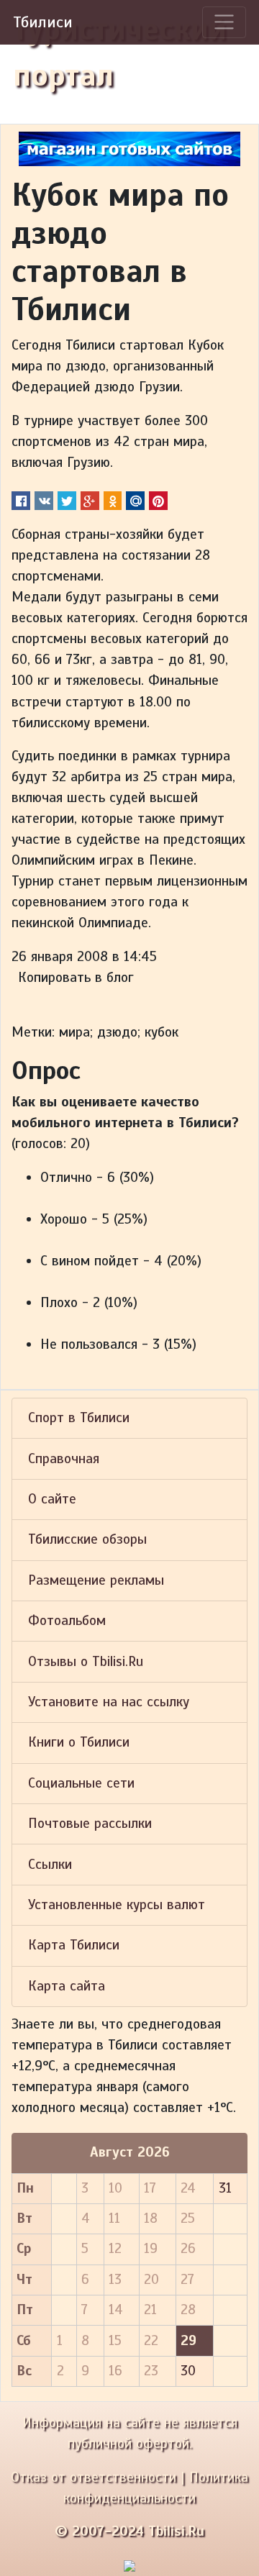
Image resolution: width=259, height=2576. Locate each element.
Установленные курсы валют (117, 1905)
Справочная (64, 1459)
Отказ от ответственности (94, 2477)
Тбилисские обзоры (87, 1539)
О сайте (52, 1499)
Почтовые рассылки (90, 1824)
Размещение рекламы (96, 1580)
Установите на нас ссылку (109, 1702)
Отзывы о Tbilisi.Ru (86, 1662)
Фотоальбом (67, 1621)
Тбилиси (43, 22)
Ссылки (50, 1865)
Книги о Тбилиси (79, 1742)
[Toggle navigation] (224, 22)
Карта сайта (67, 1986)
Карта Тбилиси (74, 1945)
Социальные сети (81, 1783)
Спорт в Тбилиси (79, 1418)
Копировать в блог (76, 978)
